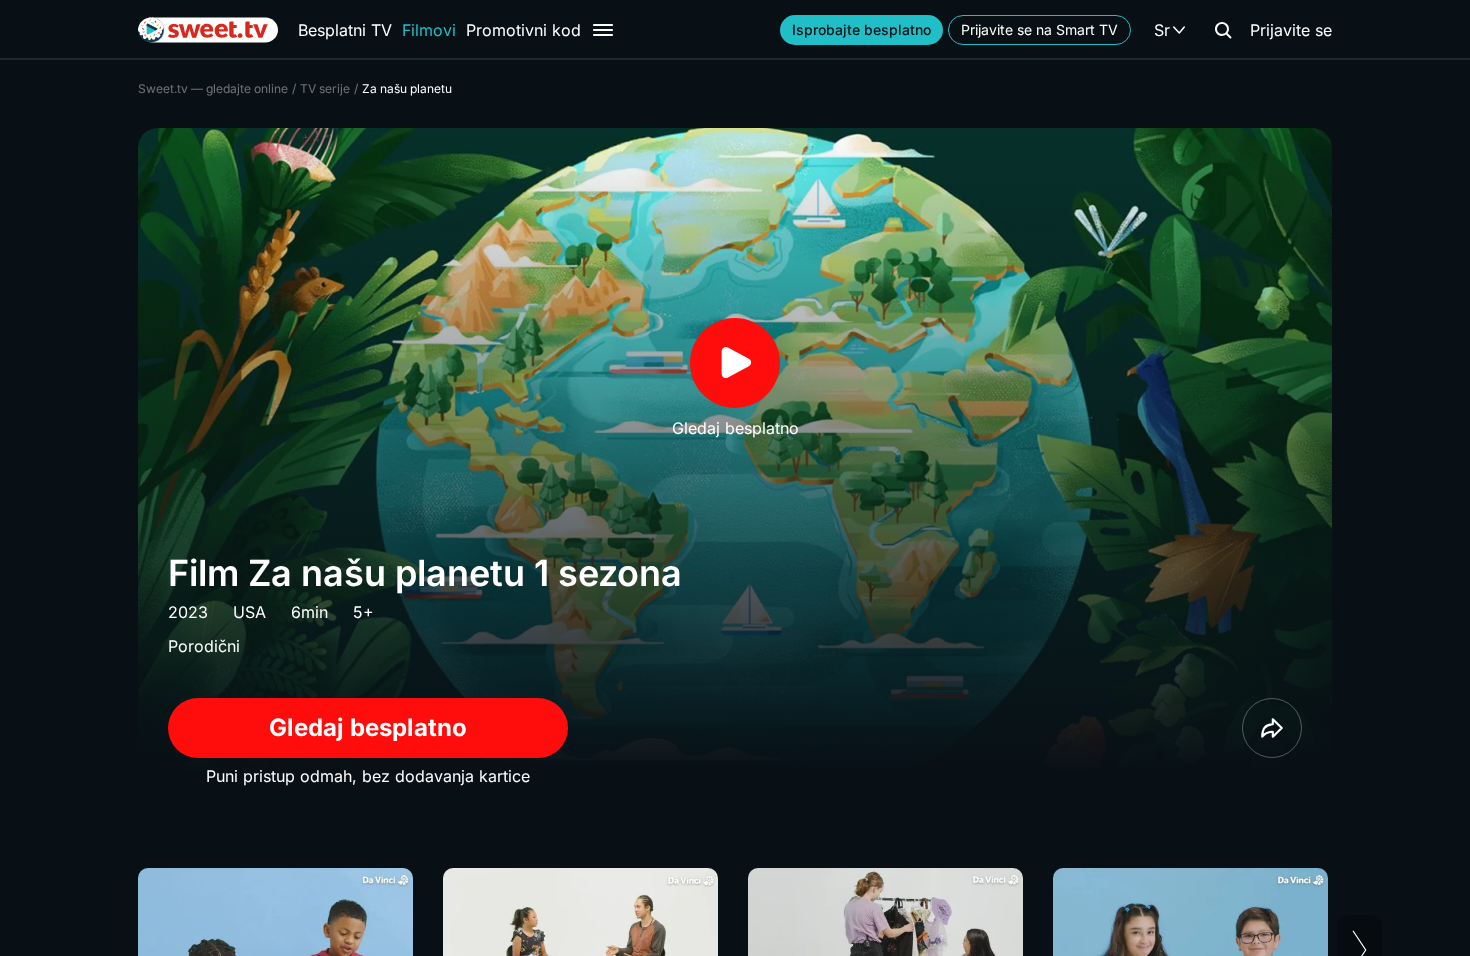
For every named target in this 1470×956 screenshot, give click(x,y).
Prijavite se (1291, 30)
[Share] (1272, 728)
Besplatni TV (345, 30)
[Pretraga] (1223, 30)
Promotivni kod (523, 30)
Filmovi (429, 30)
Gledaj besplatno (368, 727)
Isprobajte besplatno (861, 29)
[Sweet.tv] (208, 30)
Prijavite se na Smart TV (1039, 29)
